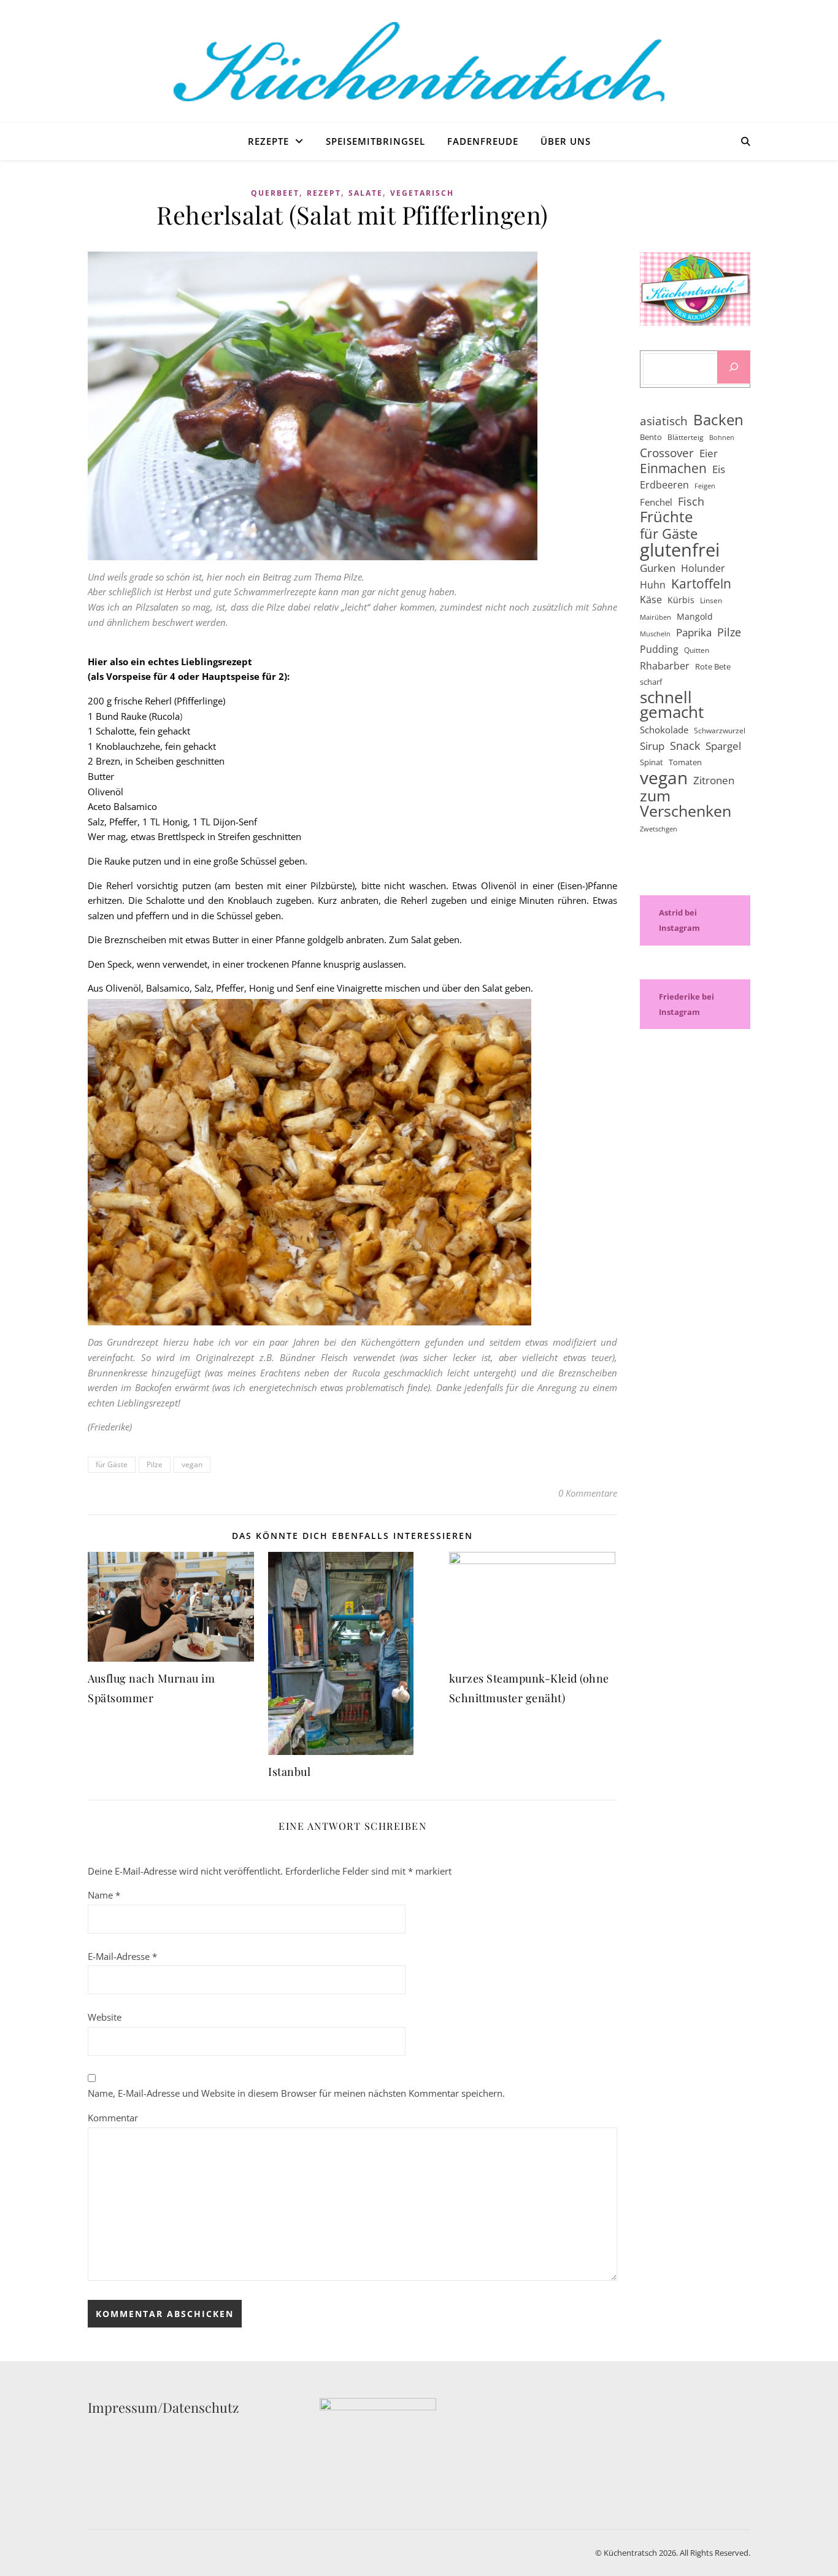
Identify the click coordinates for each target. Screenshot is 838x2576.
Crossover (667, 453)
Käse (651, 600)
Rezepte (268, 141)
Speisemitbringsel (375, 141)
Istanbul (289, 1772)
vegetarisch (422, 193)
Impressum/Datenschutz (163, 2407)
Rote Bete (713, 666)
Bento (651, 437)
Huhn (653, 585)
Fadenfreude (483, 141)
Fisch (691, 501)
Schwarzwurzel (720, 731)
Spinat (652, 762)
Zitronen (714, 780)
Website (105, 2017)
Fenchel (656, 502)
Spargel (723, 746)
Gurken (658, 568)
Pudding (659, 649)
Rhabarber (665, 666)
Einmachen (673, 469)
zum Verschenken (686, 803)
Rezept (324, 193)
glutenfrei (680, 550)
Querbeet (275, 193)
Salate (366, 193)
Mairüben (655, 617)
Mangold (695, 616)
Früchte (666, 517)
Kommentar (113, 2118)
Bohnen (722, 438)
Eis (719, 469)
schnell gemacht (672, 705)
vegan (192, 1464)
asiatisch (664, 421)
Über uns (566, 141)
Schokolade (664, 730)
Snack (685, 746)
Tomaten (685, 762)
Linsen (711, 600)
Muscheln (655, 634)
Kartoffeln (701, 584)
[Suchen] (734, 367)
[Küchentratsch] (419, 62)
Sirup (652, 746)
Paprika (694, 632)
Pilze (155, 1464)
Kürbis (681, 600)
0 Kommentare (588, 1493)
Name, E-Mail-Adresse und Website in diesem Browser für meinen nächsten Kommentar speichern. (296, 2093)
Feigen (705, 486)
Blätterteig (686, 437)
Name (104, 1895)
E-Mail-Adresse (122, 1956)
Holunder (703, 568)
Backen (718, 420)
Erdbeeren (664, 485)
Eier (709, 453)
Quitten (697, 650)
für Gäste (112, 1464)
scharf (651, 682)
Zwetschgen (659, 829)
